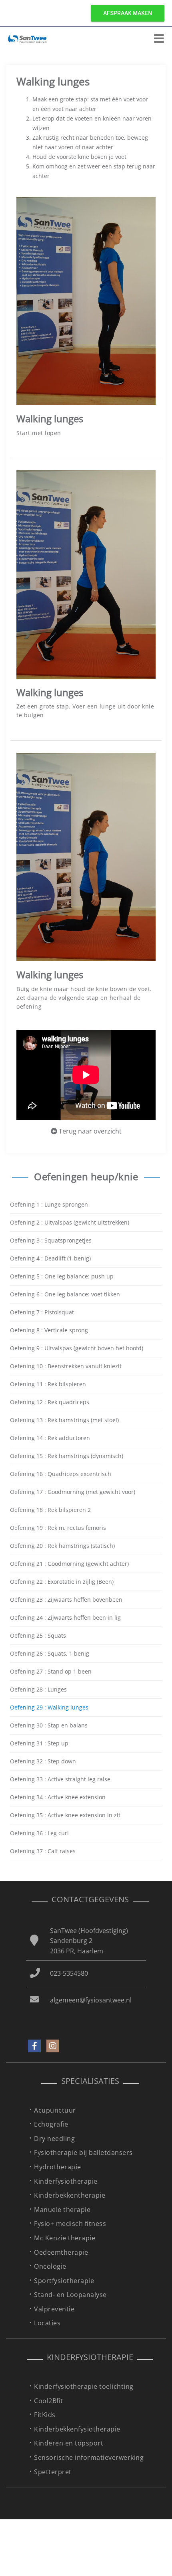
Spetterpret (53, 2472)
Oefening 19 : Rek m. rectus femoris (58, 1528)
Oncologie (50, 2266)
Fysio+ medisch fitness (70, 2224)
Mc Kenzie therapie (65, 2238)
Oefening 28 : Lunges (38, 1689)
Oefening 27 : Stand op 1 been (51, 1671)
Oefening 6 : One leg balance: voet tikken (65, 1294)
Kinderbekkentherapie (70, 2195)
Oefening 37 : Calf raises (43, 1851)
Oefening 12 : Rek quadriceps (50, 1402)
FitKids (45, 2415)
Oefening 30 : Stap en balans (49, 1725)
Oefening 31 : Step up (39, 1743)
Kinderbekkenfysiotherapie (77, 2429)
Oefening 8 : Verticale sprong (49, 1330)
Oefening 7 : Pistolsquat (42, 1312)
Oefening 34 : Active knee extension (58, 1797)
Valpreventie (54, 2309)
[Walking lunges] (86, 300)
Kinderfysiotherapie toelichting (84, 2386)
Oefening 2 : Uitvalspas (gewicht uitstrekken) (70, 1222)
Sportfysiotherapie (64, 2281)
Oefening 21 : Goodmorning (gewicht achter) (69, 1564)
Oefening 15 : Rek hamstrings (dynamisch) (67, 1456)
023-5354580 (69, 1973)
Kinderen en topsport (69, 2443)
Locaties (47, 2323)
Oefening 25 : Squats (38, 1635)
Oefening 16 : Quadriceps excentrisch (61, 1474)
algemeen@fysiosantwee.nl (91, 2000)
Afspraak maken (128, 13)
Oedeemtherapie (61, 2252)
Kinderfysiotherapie (66, 2181)
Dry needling (54, 2139)
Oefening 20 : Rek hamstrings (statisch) (62, 1546)
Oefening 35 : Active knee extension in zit (65, 1815)
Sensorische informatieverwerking (89, 2457)
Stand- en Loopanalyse (70, 2295)
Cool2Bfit (49, 2401)
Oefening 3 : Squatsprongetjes (51, 1240)
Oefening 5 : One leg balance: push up (62, 1276)
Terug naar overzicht (89, 1131)
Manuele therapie (62, 2210)
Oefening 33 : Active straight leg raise (60, 1779)
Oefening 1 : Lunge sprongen (49, 1204)
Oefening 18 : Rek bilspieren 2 (50, 1510)
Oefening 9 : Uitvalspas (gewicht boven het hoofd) (77, 1348)
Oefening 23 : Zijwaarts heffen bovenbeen (66, 1600)
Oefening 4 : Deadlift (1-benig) (50, 1258)
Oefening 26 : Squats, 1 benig (50, 1653)
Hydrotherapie (58, 2167)
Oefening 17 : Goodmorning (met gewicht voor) (73, 1492)
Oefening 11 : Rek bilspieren (48, 1384)
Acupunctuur (55, 2110)
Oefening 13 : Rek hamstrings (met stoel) (64, 1420)
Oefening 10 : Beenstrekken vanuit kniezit (66, 1366)
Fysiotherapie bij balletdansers (83, 2153)
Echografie (51, 2124)
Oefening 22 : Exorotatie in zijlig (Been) (62, 1582)
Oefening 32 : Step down (43, 1761)
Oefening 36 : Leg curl (39, 1833)
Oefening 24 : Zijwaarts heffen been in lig (65, 1617)
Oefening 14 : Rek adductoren (50, 1438)
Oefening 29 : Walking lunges (49, 1707)
